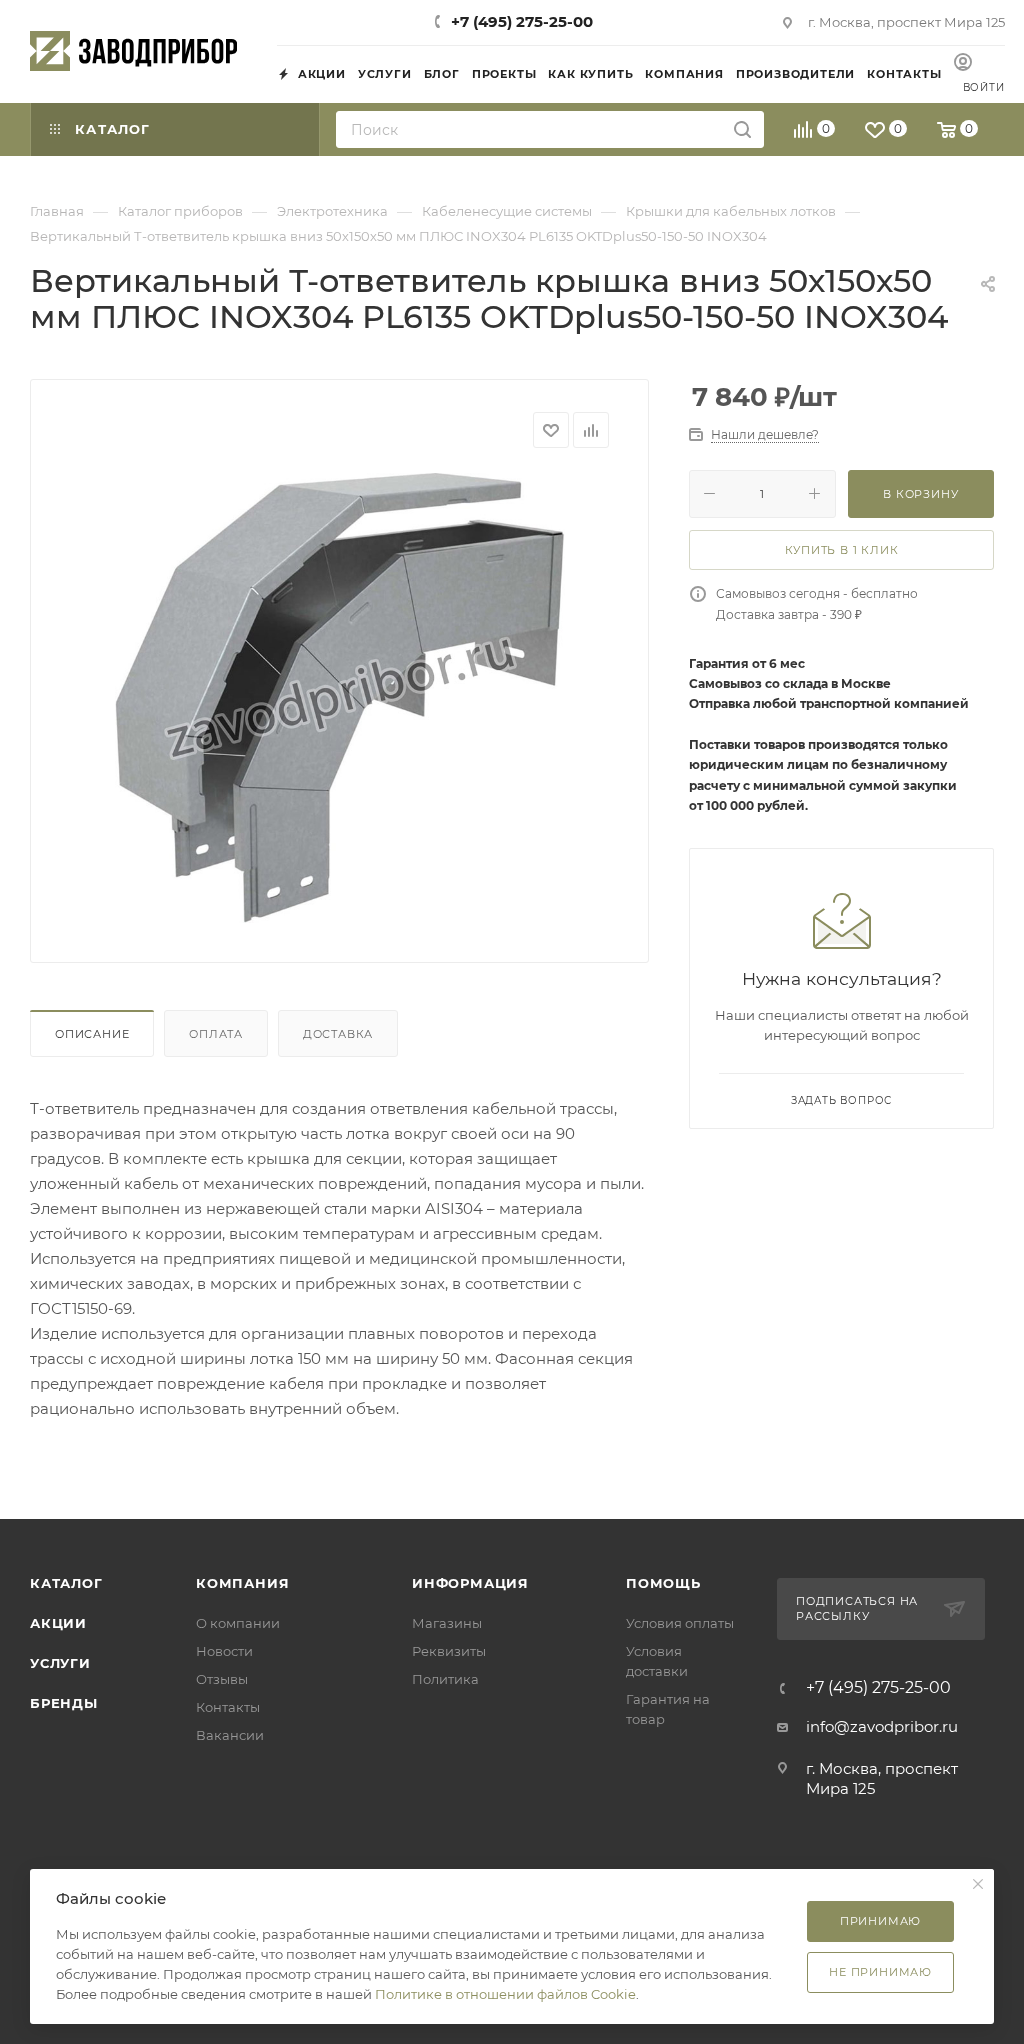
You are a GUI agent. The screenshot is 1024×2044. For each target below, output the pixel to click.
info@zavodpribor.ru (882, 1726)
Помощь (663, 1583)
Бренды (64, 1703)
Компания (242, 1583)
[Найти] (742, 129)
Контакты (228, 1707)
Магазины (447, 1623)
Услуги (60, 1663)
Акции (58, 1623)
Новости (224, 1651)
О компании (238, 1623)
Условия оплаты (680, 1623)
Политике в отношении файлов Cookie (505, 1994)
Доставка (338, 1034)
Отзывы (222, 1679)
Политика (445, 1679)
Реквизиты (449, 1651)
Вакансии (230, 1735)
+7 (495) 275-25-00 (522, 21)
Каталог (66, 1583)
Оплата (216, 1034)
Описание (92, 1034)
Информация (470, 1583)
